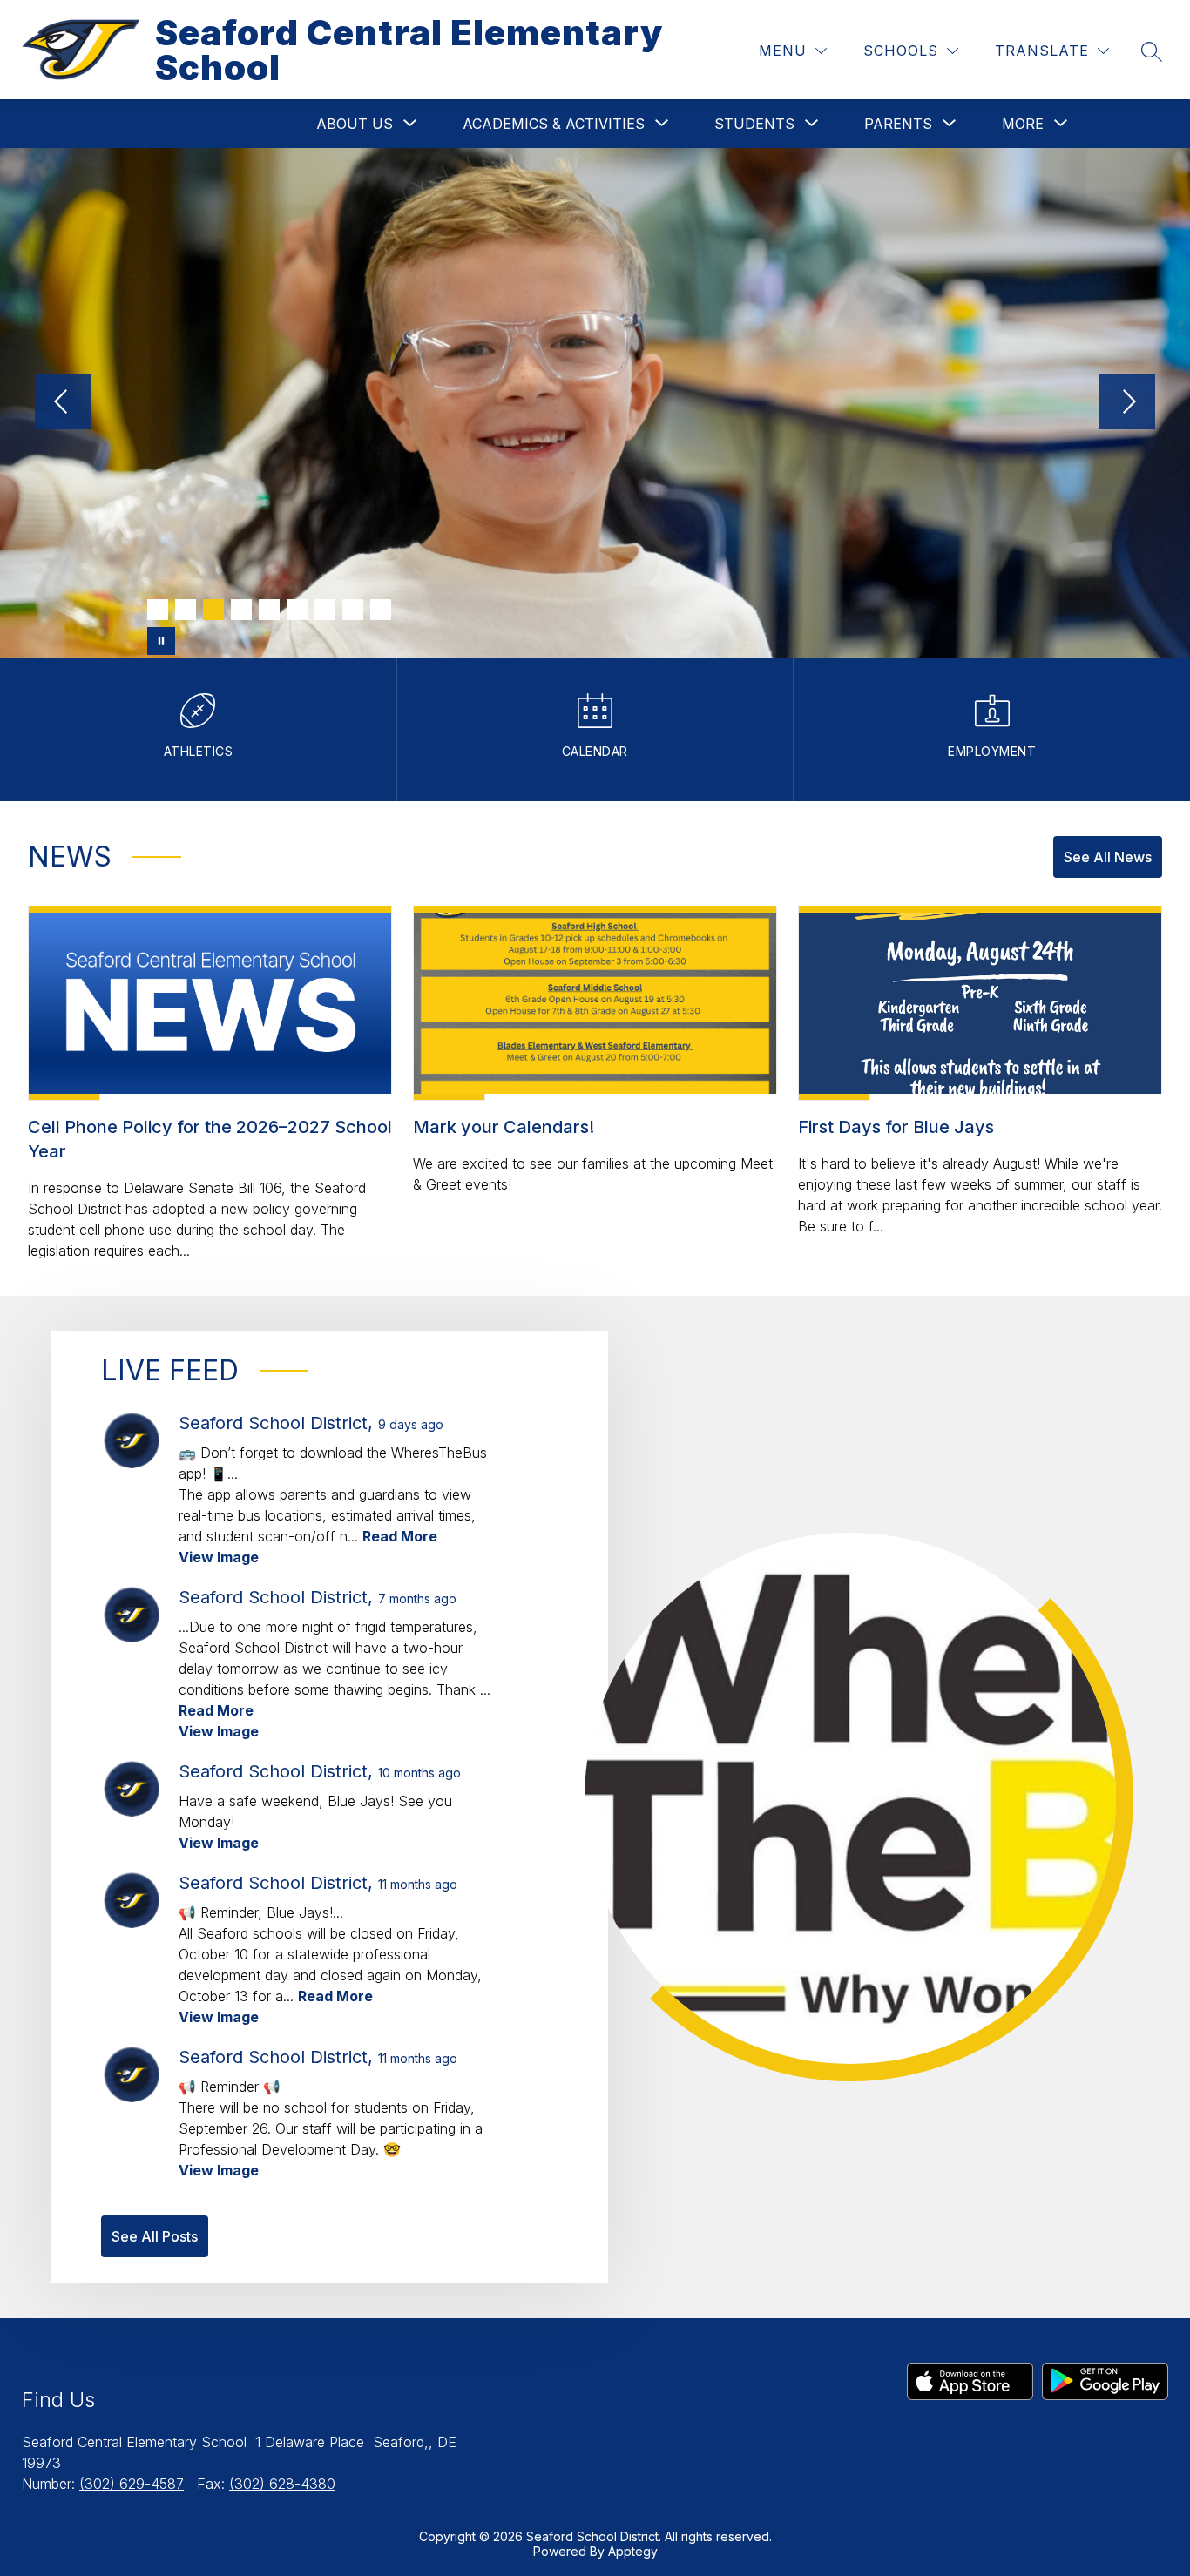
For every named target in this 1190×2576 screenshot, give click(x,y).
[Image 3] (213, 610)
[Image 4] (241, 610)
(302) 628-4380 (282, 2484)
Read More (400, 1536)
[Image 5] (269, 610)
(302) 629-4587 (132, 2484)
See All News (1108, 857)
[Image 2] (186, 610)
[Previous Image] (63, 403)
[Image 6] (297, 610)
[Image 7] (325, 610)
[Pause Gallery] (161, 641)
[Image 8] (353, 610)
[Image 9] (381, 610)
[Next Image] (1127, 403)
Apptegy (633, 2551)
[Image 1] (158, 610)
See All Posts (155, 2236)
